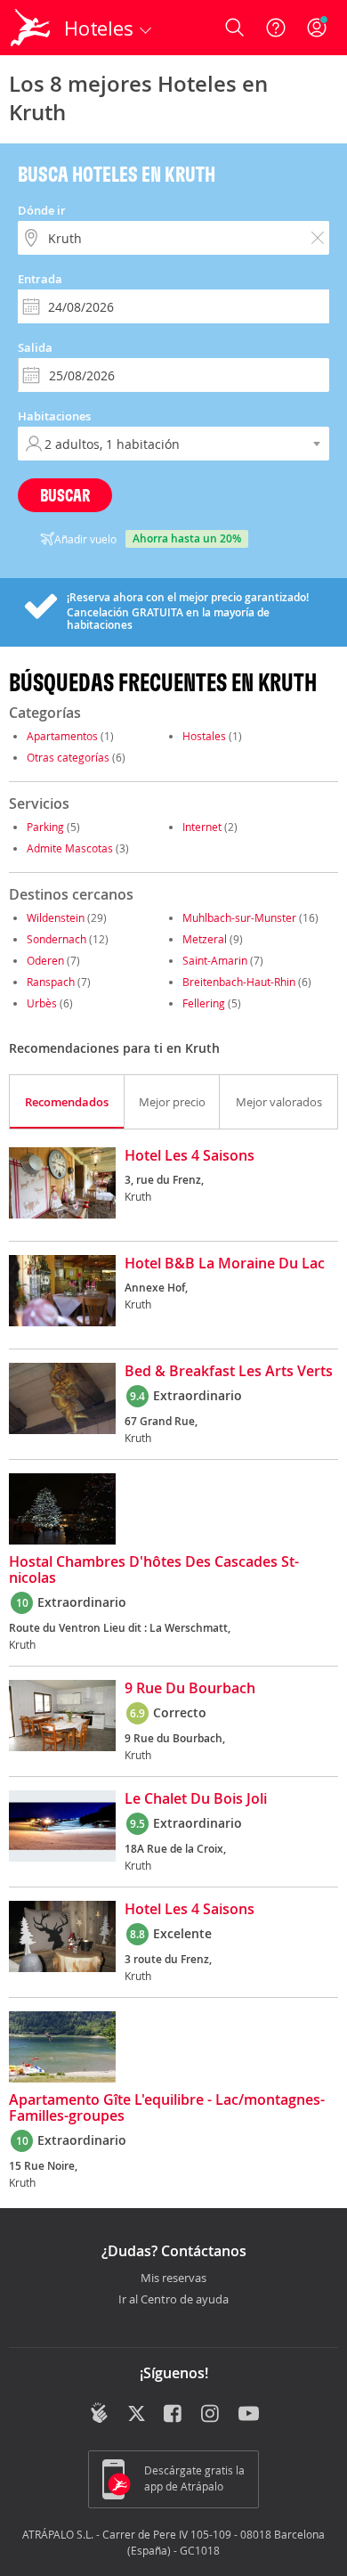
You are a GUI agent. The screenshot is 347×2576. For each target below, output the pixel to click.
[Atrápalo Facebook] (174, 2415)
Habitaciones (54, 416)
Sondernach (56, 939)
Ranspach (51, 982)
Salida (35, 347)
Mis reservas (173, 2278)
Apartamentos (62, 736)
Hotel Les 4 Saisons (190, 1156)
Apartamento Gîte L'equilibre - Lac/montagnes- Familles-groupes (167, 2108)
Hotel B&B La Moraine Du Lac (225, 1264)
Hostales (204, 736)
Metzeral (205, 939)
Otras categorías (68, 757)
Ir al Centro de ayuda (173, 2300)
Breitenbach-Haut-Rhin (239, 982)
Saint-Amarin (215, 960)
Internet (202, 827)
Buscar (65, 495)
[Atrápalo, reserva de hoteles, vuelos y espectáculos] (30, 28)
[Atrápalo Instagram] (211, 2415)
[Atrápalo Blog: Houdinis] (99, 2413)
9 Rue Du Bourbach (190, 1689)
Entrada (40, 279)
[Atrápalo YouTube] (249, 2415)
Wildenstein (56, 917)
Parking (45, 827)
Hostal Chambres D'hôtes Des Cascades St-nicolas (154, 1570)
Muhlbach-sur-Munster (239, 917)
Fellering (204, 1003)
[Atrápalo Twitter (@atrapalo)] (137, 2415)
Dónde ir (42, 210)
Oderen (45, 960)
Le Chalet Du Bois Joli (196, 1799)
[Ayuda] (276, 28)
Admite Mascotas (70, 848)
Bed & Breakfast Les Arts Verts (229, 1372)
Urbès (42, 1003)
